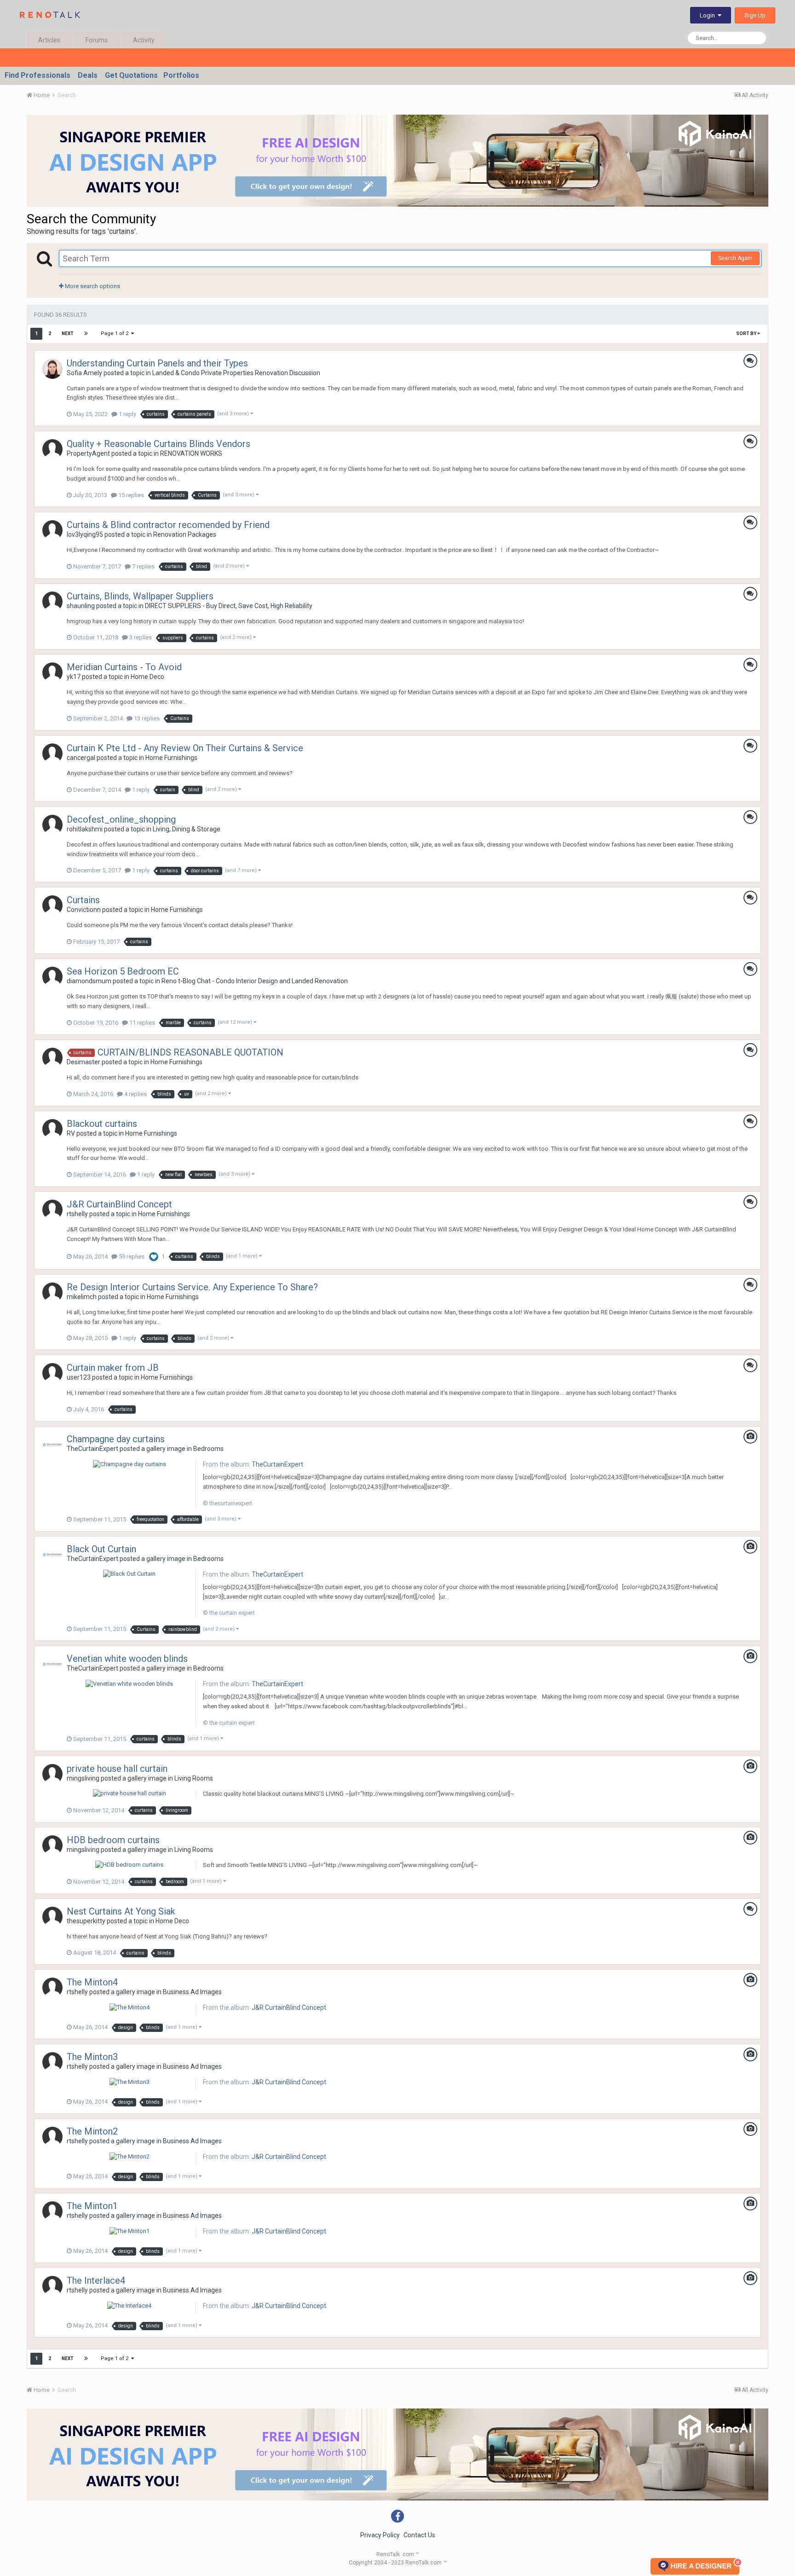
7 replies (143, 566)
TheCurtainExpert (92, 1449)
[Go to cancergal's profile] (52, 754)
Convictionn (84, 910)
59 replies (131, 1256)
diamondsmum (89, 981)
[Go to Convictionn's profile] (52, 905)
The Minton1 (92, 2206)
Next (68, 334)
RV (71, 1133)
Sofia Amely (84, 373)
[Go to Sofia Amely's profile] (52, 369)
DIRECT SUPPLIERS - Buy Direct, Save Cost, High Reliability (229, 606)
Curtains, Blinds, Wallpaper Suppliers (140, 596)
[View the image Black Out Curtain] (129, 1574)
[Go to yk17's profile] (52, 673)
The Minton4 (92, 1982)
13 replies (146, 718)
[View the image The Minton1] (130, 2231)
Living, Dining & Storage (187, 829)
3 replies (140, 637)
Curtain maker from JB (113, 1368)
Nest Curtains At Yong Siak (121, 1911)
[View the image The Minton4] (130, 2007)
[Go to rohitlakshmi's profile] (52, 825)
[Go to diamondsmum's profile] (52, 977)
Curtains (83, 900)
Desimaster (84, 1062)
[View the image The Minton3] (130, 2081)
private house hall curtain (117, 1769)
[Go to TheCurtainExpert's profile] (52, 1445)
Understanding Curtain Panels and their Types (157, 363)
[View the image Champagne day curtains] (130, 1464)
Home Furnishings (171, 758)
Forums (97, 40)
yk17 (74, 677)
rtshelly (77, 1214)
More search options (92, 286)
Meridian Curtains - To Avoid (124, 667)
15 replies (130, 495)
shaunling (81, 606)
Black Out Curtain (101, 1549)
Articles (49, 40)
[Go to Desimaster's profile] (52, 1058)
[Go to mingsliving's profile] (52, 1774)
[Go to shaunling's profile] (52, 602)
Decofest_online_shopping (121, 819)
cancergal (81, 758)
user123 (79, 1377)
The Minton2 (92, 2131)
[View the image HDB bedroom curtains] (129, 1865)
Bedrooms (208, 1449)
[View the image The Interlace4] (129, 2305)
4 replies (135, 1094)
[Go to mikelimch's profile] (52, 1293)
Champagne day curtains (116, 1439)
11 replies (141, 1023)
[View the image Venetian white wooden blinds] (129, 1683)
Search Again (735, 258)
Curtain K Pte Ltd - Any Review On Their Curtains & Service (185, 748)
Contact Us (419, 2535)
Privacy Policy (380, 2535)
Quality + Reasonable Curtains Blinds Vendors (158, 444)
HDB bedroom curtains (113, 1840)
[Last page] (86, 334)
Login (709, 15)
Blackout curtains (102, 1124)
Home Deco (147, 677)
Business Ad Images (192, 1992)
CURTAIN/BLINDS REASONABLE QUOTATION (190, 1052)
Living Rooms (194, 1778)
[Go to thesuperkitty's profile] (52, 1917)
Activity (144, 40)
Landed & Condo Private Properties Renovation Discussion (236, 373)
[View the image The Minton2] (130, 2156)
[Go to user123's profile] (52, 1373)
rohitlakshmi (85, 829)
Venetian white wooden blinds (127, 1659)
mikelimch (82, 1297)
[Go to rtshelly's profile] (52, 1210)
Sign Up (755, 15)
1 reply (127, 414)
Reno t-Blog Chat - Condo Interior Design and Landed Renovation (255, 981)
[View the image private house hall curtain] (130, 1793)
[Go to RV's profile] (52, 1129)
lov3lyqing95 (85, 534)
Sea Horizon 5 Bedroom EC (123, 971)
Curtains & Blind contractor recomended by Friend (168, 525)
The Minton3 (92, 2057)
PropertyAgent (88, 453)
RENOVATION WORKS (191, 453)
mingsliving (83, 1778)
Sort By (747, 334)
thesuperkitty (86, 1921)
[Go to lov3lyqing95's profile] (52, 530)
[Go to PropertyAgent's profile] (52, 449)
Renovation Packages (185, 534)
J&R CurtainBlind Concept (119, 1204)
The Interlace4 (96, 2280)
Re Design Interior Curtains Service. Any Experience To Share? (192, 1287)
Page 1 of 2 (116, 334)
